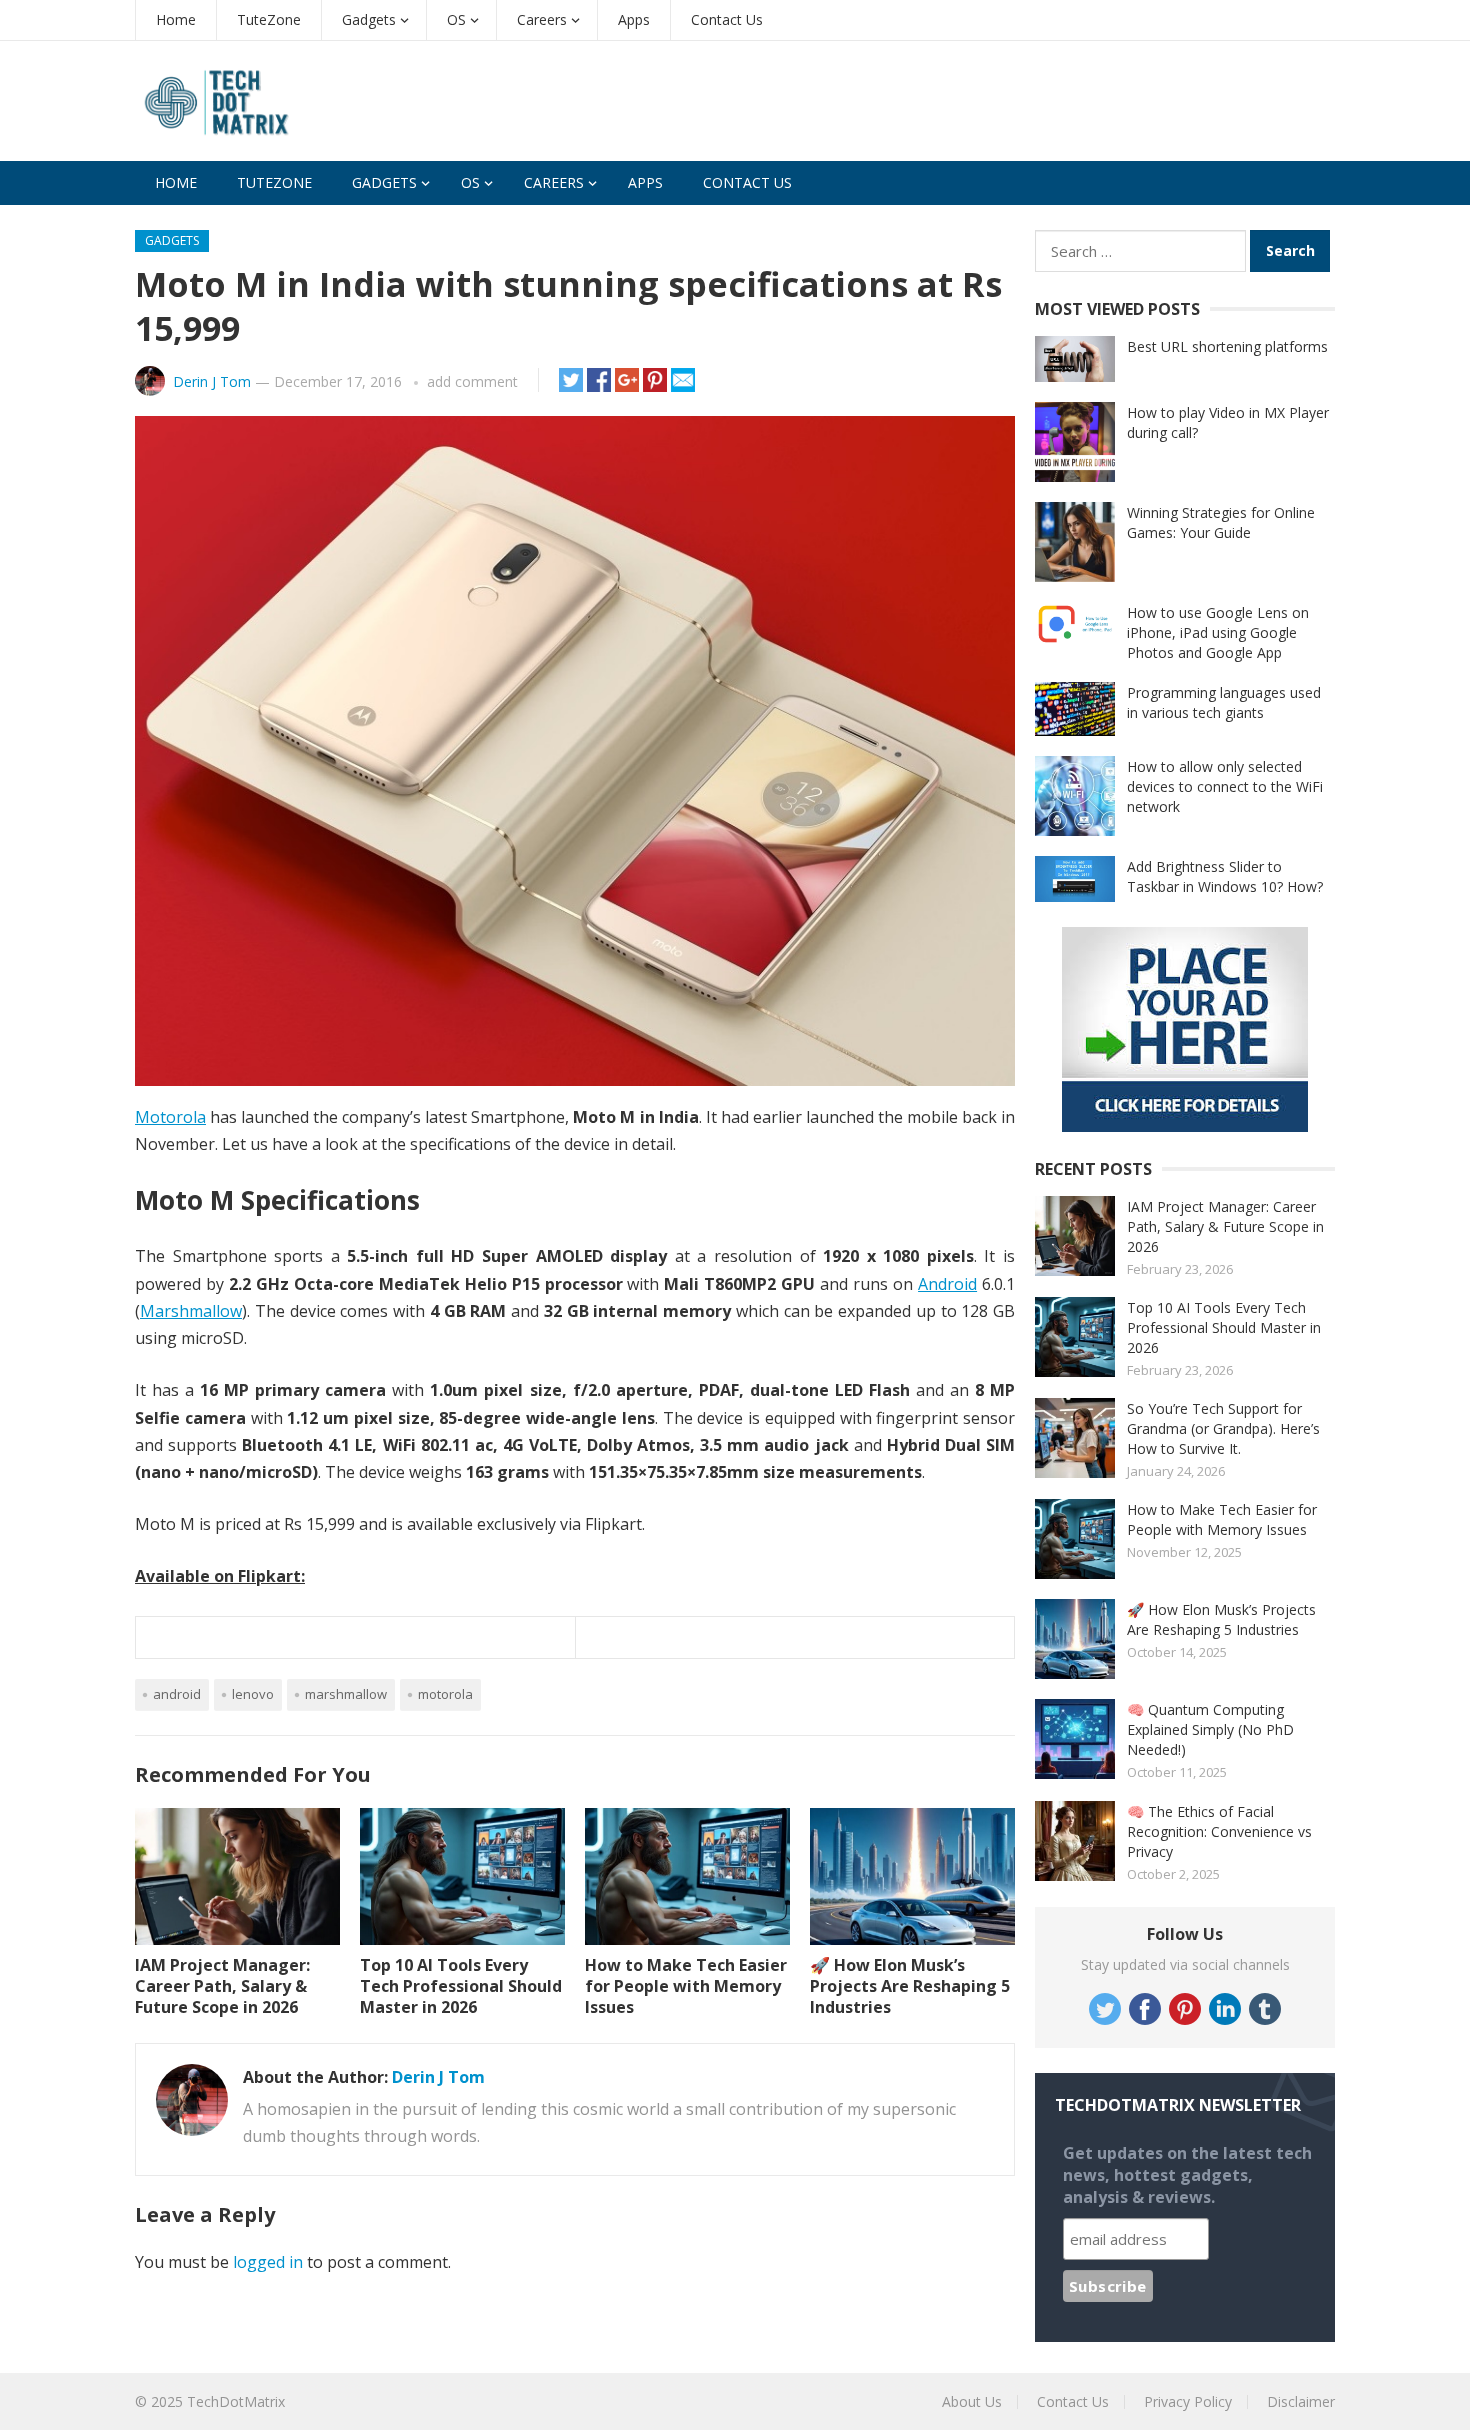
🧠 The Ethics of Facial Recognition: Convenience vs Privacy (1219, 1831)
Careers (542, 19)
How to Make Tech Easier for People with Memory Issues (686, 1986)
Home (176, 19)
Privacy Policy (1188, 2401)
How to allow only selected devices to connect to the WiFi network (1225, 786)
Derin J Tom (212, 381)
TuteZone (269, 19)
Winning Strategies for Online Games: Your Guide (1221, 522)
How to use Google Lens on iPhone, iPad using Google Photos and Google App (1218, 632)
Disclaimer (1301, 2401)
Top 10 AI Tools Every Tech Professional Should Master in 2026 (461, 1986)
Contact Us (727, 19)
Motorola (170, 1117)
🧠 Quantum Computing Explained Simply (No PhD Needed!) (1210, 1729)
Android (947, 1284)
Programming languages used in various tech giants (1224, 702)
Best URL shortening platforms (1227, 346)
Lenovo (253, 1694)
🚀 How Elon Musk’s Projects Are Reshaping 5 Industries (910, 1986)
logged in (268, 2262)
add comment (472, 381)
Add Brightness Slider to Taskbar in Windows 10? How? (1225, 876)
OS (456, 19)
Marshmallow (191, 1311)
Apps (634, 19)
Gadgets (369, 19)
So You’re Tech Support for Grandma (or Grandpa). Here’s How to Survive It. (1223, 1428)
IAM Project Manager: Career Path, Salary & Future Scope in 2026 (222, 1986)
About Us (972, 2401)
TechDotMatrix (236, 2401)
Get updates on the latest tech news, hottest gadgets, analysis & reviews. (1187, 2175)
